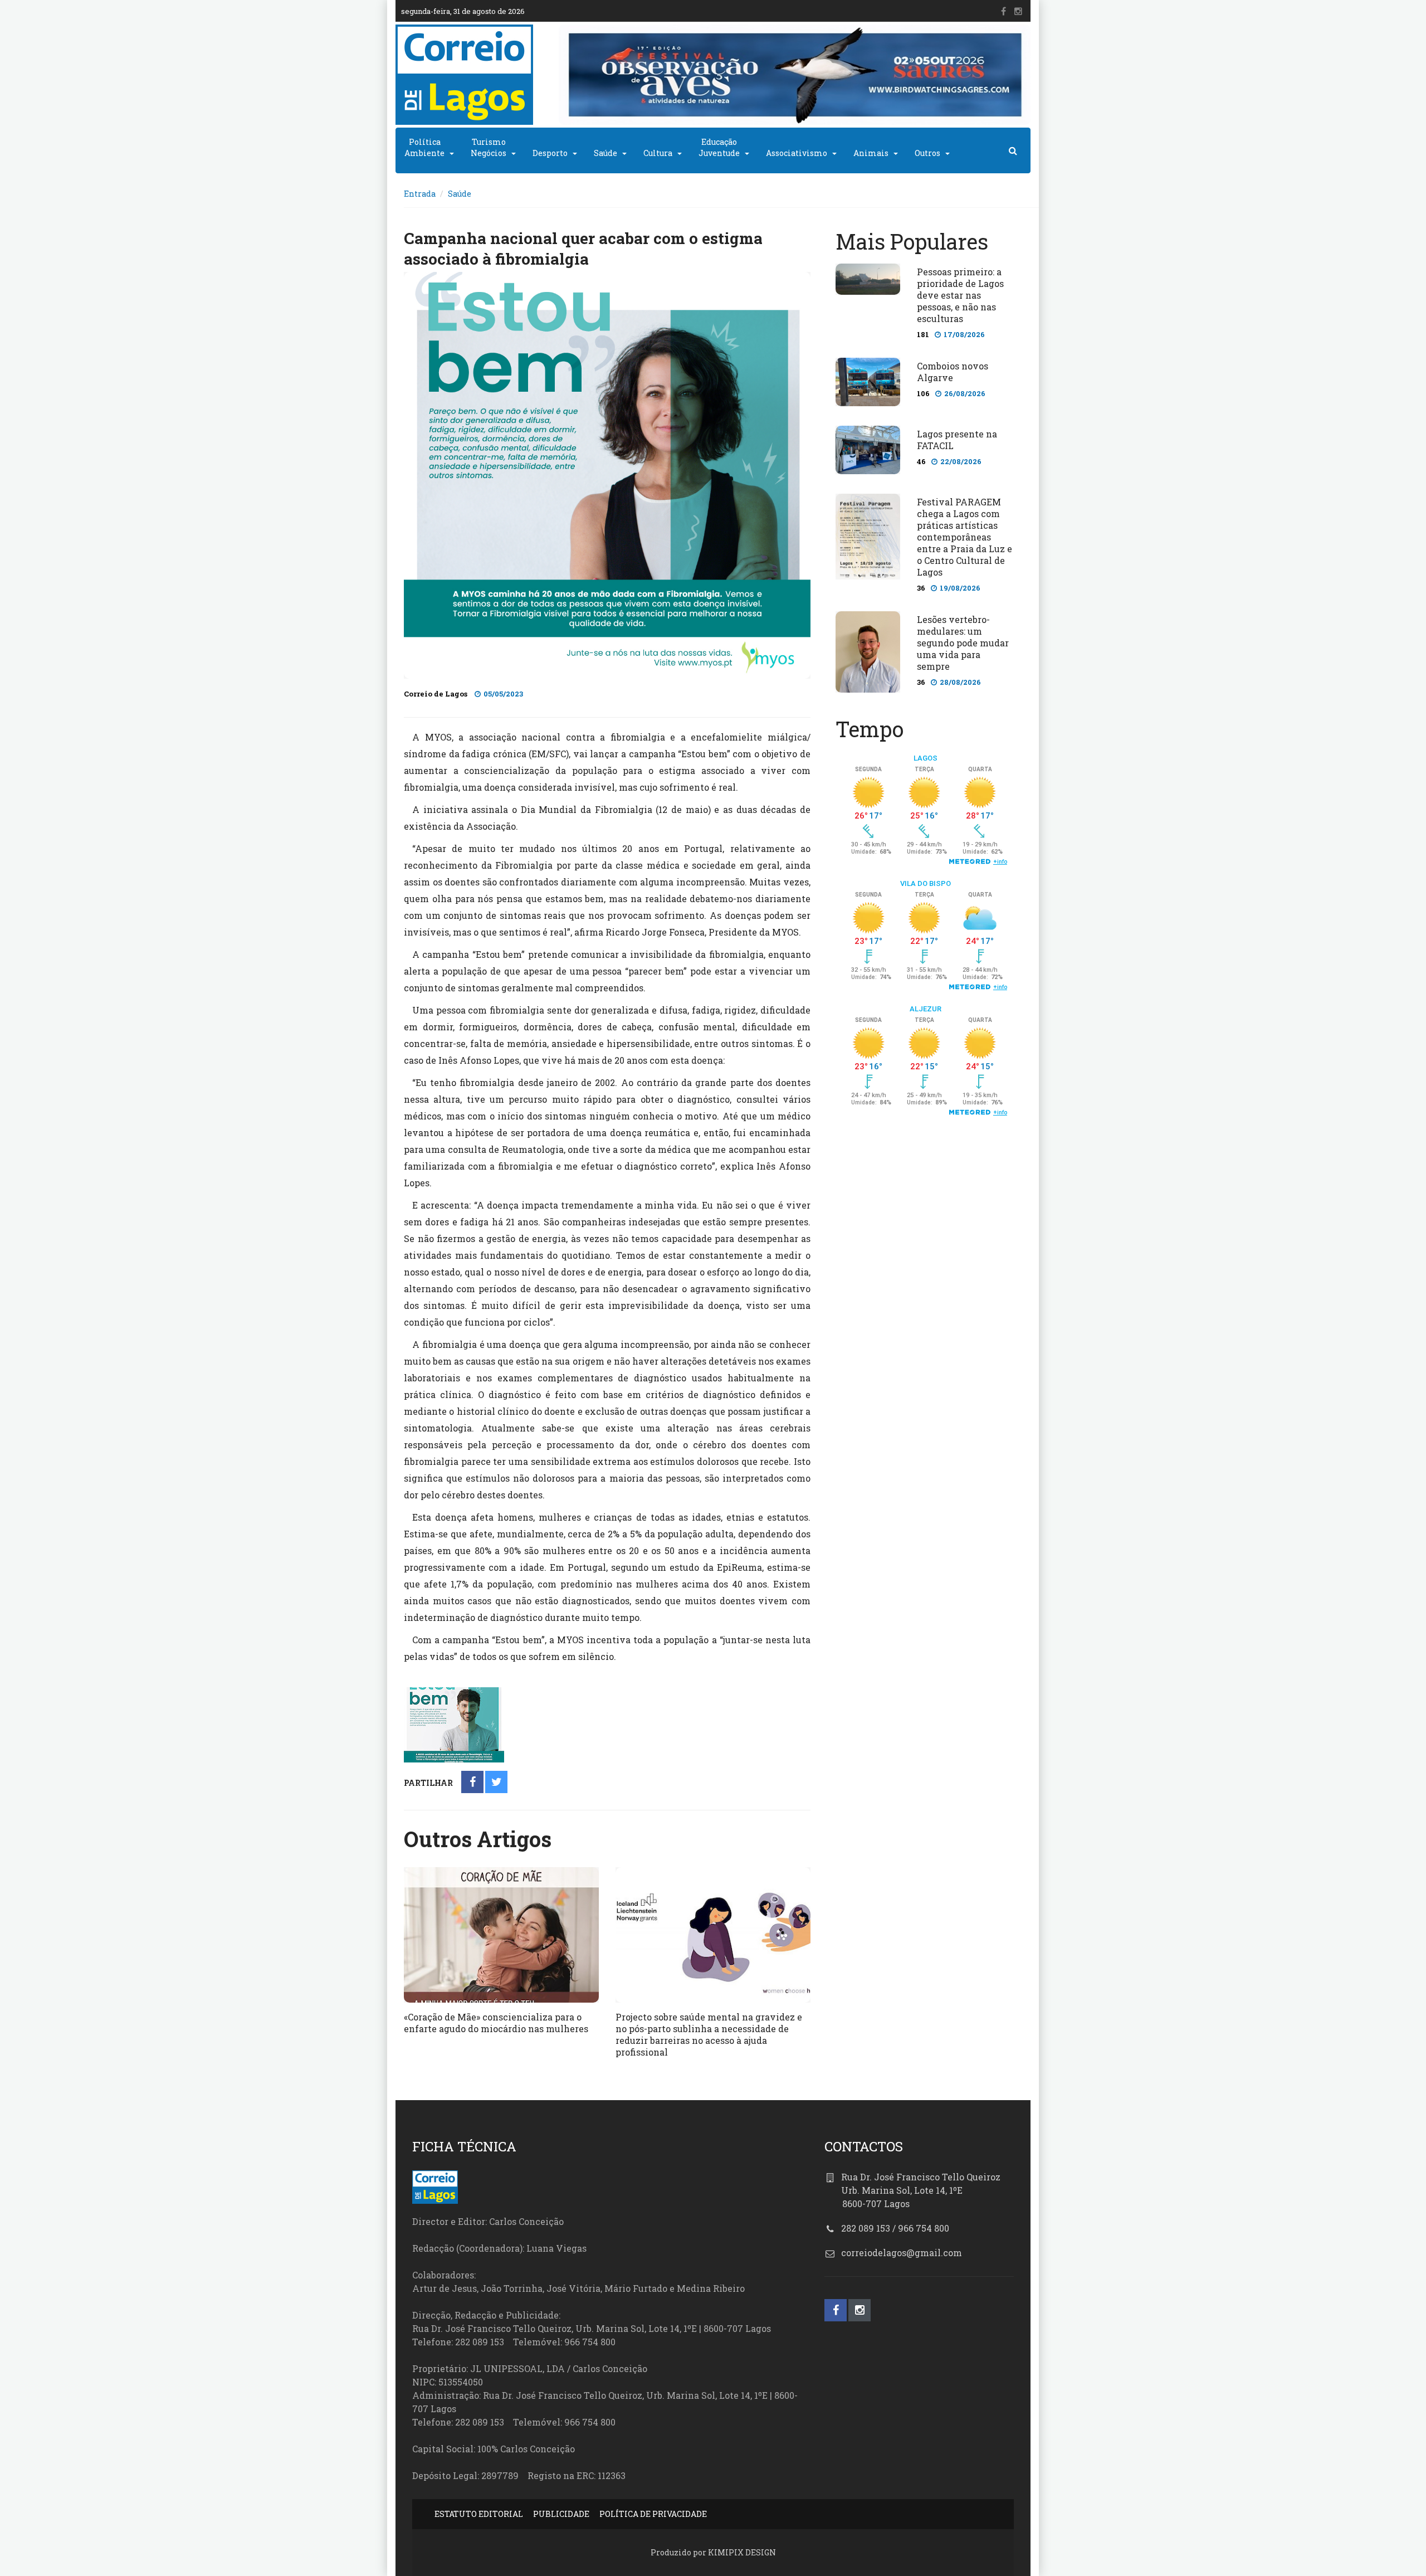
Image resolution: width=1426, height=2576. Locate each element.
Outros (927, 153)
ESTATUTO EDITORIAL (479, 2514)
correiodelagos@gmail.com (902, 2253)
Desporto (550, 153)
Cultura (658, 153)
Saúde (605, 153)
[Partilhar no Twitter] (497, 1783)
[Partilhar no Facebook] (473, 1783)
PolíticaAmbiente (424, 147)
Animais (871, 153)
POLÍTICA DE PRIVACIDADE (653, 2514)
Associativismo (797, 153)
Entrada (420, 194)
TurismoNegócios (489, 147)
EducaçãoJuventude (719, 147)
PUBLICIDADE (561, 2514)
